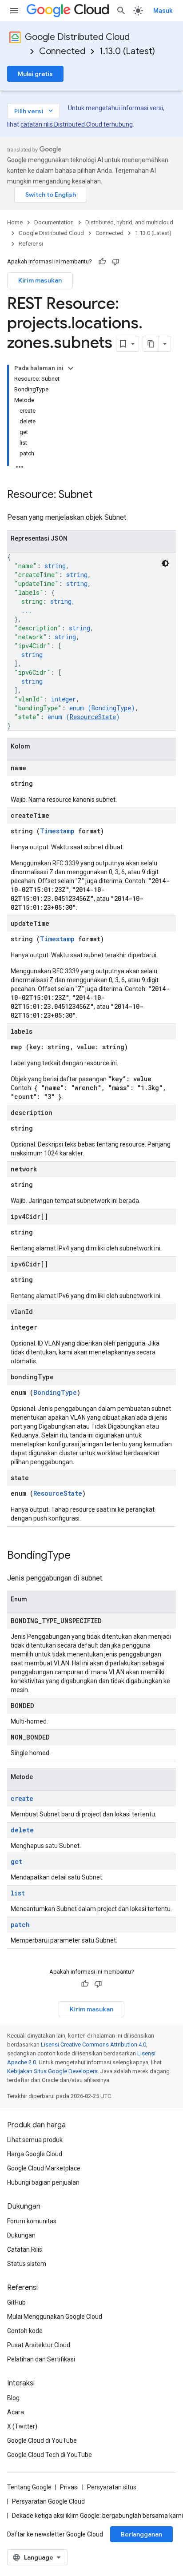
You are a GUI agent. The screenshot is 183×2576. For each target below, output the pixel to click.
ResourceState (93, 717)
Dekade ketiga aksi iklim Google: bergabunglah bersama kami (97, 2516)
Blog (13, 2398)
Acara (16, 2412)
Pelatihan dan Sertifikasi (41, 2359)
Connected (62, 51)
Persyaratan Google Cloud (48, 2501)
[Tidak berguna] (115, 262)
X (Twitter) (22, 2426)
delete (22, 1830)
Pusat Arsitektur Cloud (39, 2345)
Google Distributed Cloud (77, 37)
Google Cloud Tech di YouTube (50, 2455)
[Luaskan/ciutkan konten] (71, 368)
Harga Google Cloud (35, 2154)
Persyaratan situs (112, 2487)
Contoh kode (25, 2331)
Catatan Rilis (25, 2250)
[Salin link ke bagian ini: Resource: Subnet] (102, 495)
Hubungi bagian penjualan (43, 2182)
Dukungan (21, 2235)
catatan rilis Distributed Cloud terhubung (77, 124)
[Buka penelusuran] (121, 11)
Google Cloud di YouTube (42, 2441)
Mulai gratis (35, 74)
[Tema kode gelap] (165, 563)
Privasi (69, 2487)
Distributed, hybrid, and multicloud (129, 222)
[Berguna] (102, 262)
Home (15, 222)
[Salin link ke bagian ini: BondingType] (80, 1556)
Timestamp (57, 831)
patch (20, 1925)
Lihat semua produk (35, 2140)
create (22, 1798)
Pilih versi (34, 111)
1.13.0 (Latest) (127, 51)
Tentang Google (29, 2487)
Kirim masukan (40, 280)
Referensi (31, 244)
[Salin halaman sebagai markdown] (151, 344)
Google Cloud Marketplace (44, 2168)
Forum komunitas (32, 2221)
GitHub (16, 2302)
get (16, 1861)
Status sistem (27, 2264)
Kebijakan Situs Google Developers (52, 2071)
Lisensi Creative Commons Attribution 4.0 (93, 2044)
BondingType (111, 708)
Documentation (54, 222)
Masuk (163, 11)
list (18, 1893)
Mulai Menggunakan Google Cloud (55, 2317)
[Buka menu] (14, 11)
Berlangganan (141, 2534)
